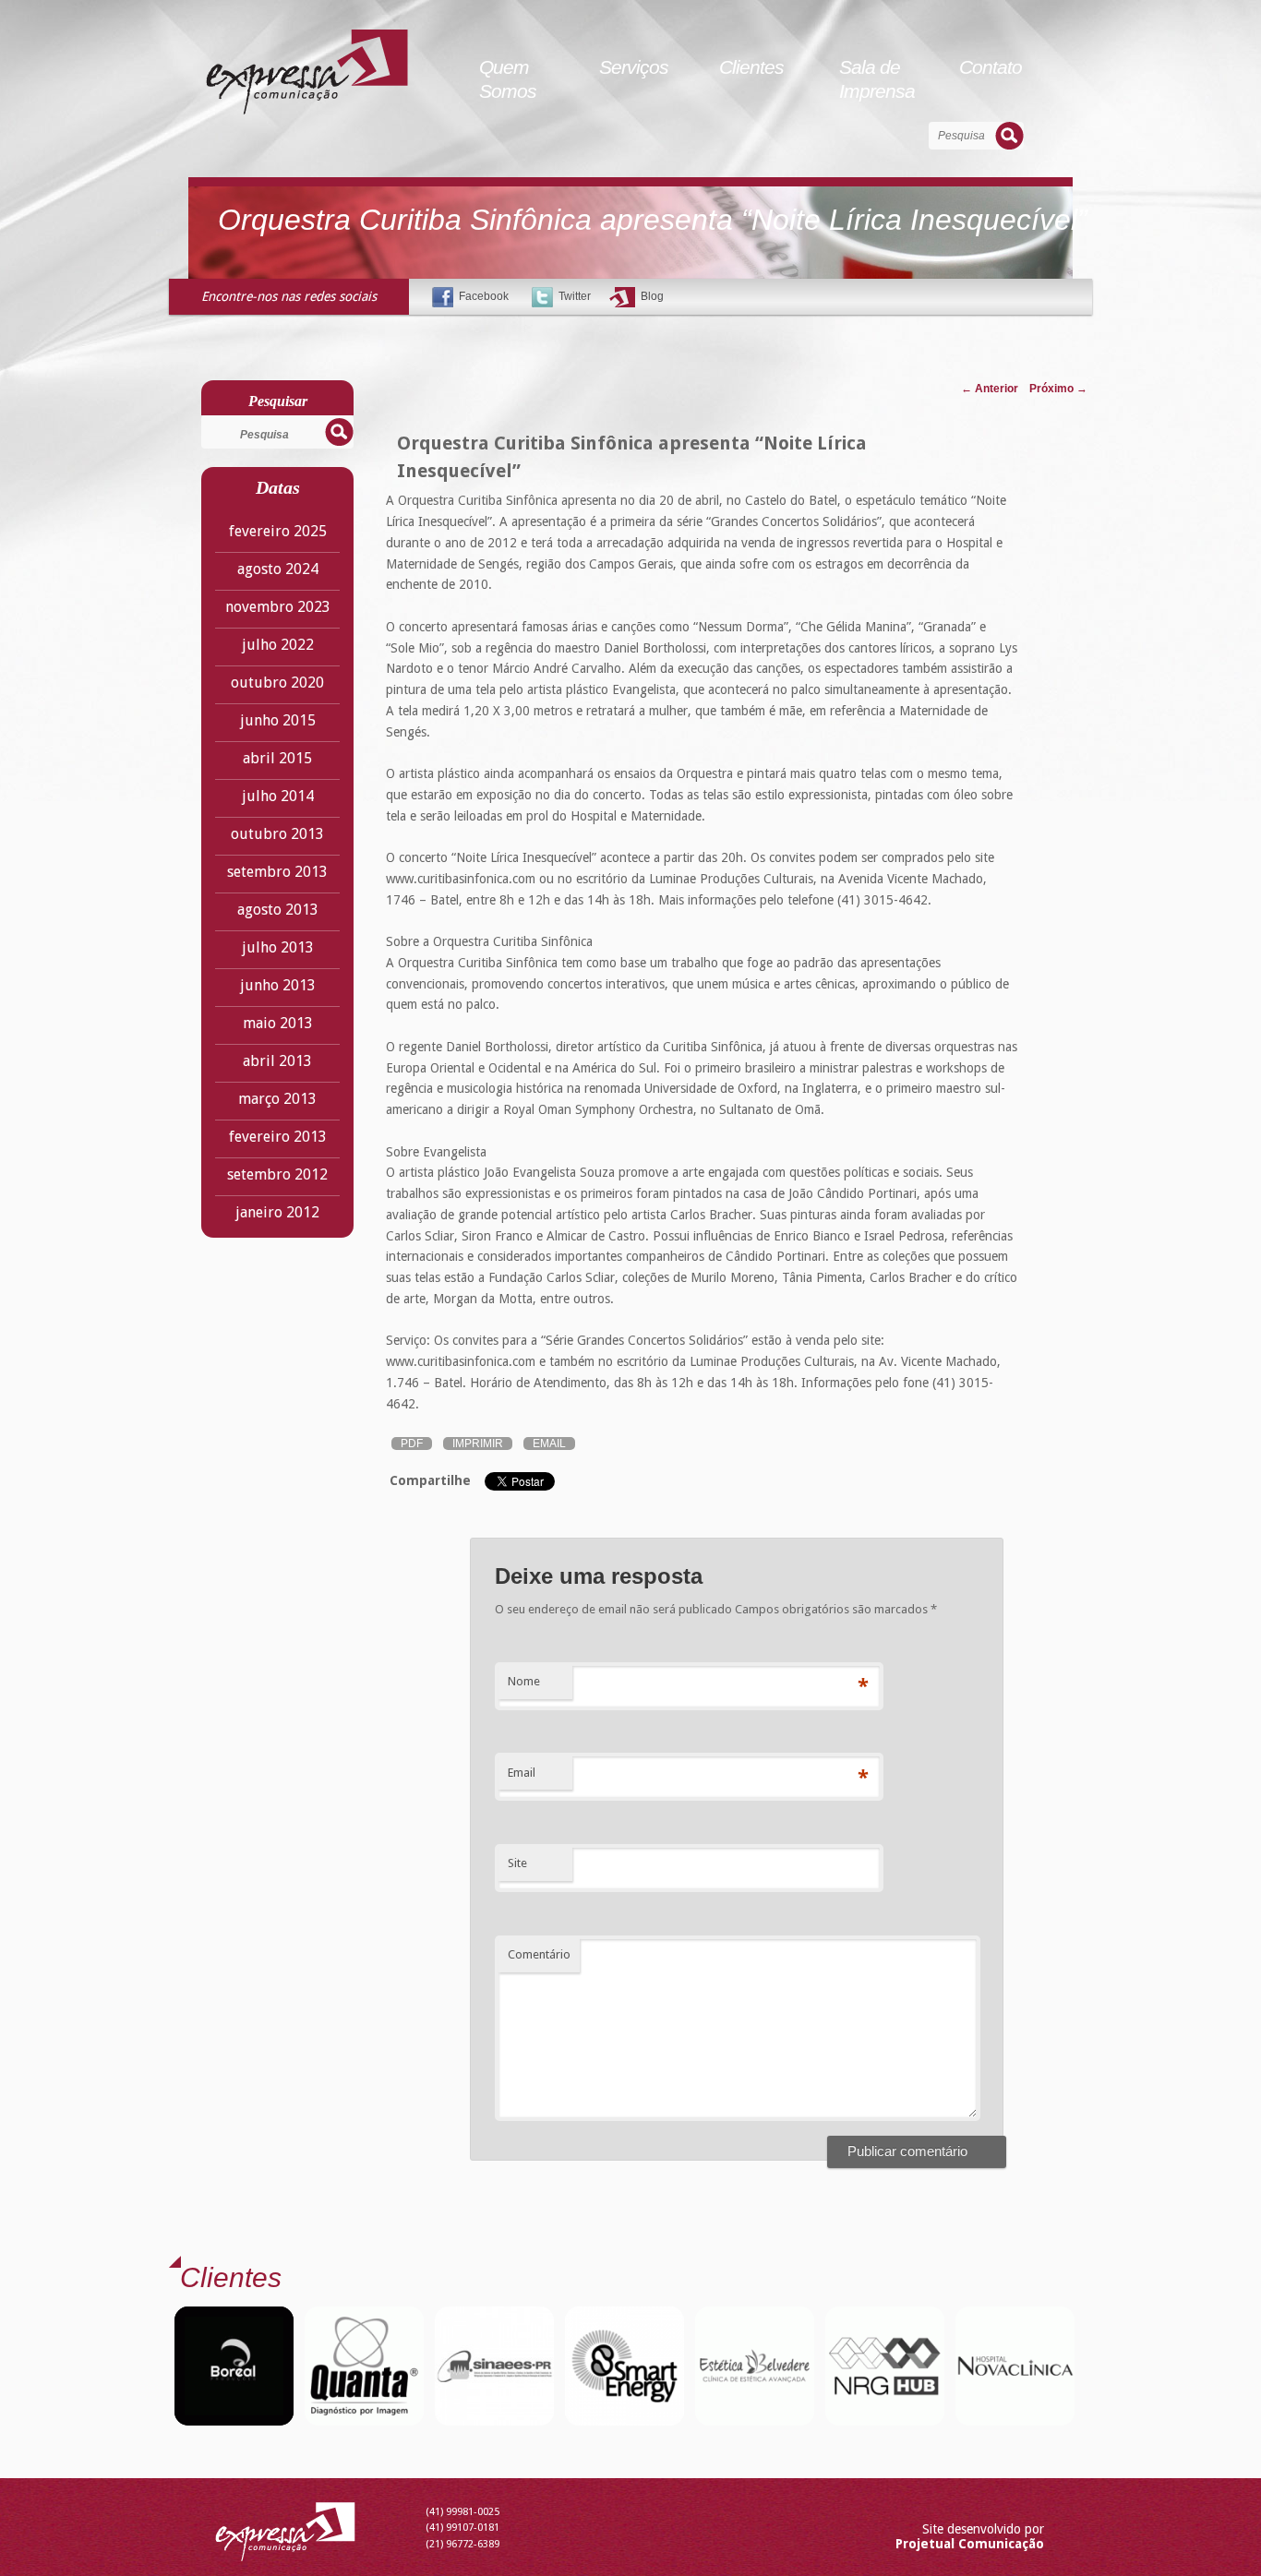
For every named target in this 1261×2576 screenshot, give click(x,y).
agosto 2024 (278, 569)
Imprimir (478, 1444)
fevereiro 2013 (278, 1137)
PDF (412, 1444)
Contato (991, 67)
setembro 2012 (277, 1174)
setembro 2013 (277, 872)
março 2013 (277, 1099)
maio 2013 (278, 1023)
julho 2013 (278, 947)
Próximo (1058, 389)
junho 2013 (278, 985)
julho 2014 (278, 796)
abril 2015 (277, 758)
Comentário (539, 1954)
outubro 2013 (277, 834)
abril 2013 (277, 1061)
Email (549, 1444)
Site (517, 1863)
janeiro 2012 (277, 1212)
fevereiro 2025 (278, 531)
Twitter (575, 296)
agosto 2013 (278, 910)
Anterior (990, 389)
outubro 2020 (277, 683)
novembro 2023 (278, 607)
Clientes (751, 67)
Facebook (484, 296)
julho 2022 (278, 645)
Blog (652, 296)
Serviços (634, 67)
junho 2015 (278, 720)
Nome (524, 1681)
